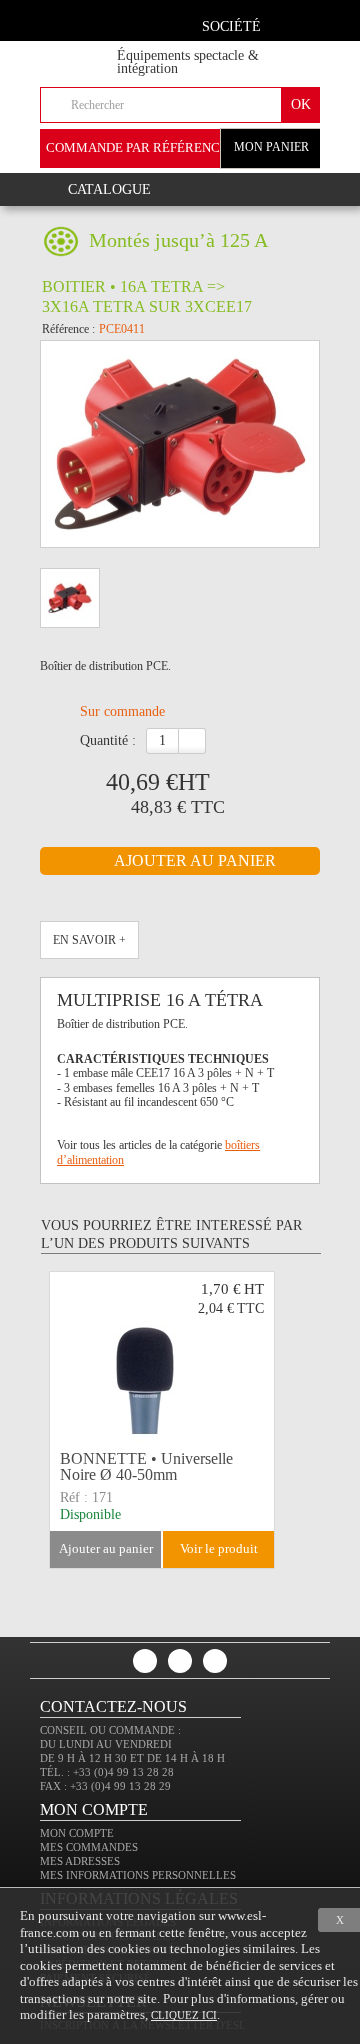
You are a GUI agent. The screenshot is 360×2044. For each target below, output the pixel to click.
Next (286, 1419)
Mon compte (77, 1833)
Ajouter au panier (106, 1548)
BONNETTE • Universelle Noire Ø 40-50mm (146, 1466)
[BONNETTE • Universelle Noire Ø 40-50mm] (162, 1358)
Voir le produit (219, 1548)
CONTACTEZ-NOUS (113, 1706)
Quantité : (108, 740)
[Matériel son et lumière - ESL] (95, 51)
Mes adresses (80, 1861)
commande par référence (137, 147)
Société (231, 26)
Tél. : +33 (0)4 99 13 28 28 (107, 1772)
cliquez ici (184, 2015)
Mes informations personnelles (138, 1875)
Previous (68, 1419)
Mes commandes (89, 1847)
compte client (297, 23)
